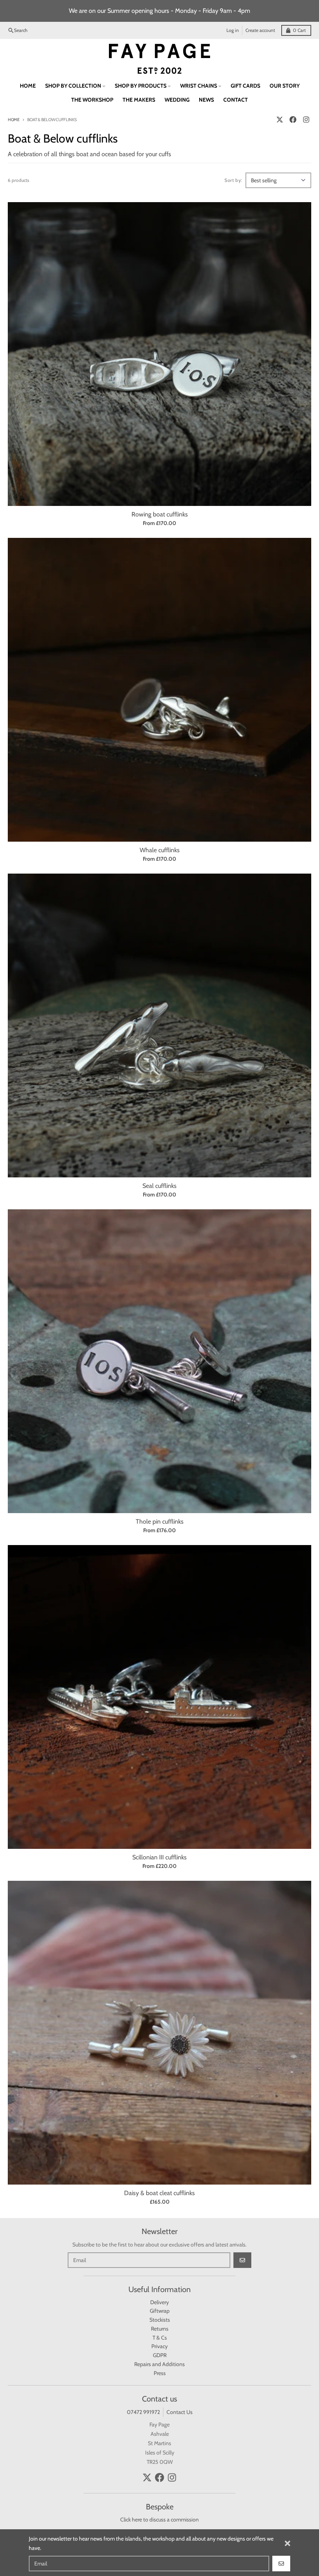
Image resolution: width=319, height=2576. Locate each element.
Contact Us (180, 2412)
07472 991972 (143, 2412)
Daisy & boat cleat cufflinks (159, 2193)
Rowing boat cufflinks (160, 514)
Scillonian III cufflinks (159, 1857)
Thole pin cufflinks (160, 1521)
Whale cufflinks (160, 850)
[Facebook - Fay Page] (293, 120)
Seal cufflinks (159, 1186)
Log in (233, 30)
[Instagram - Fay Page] (306, 120)
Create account (260, 30)
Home (14, 120)
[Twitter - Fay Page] (280, 120)
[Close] (287, 2543)
